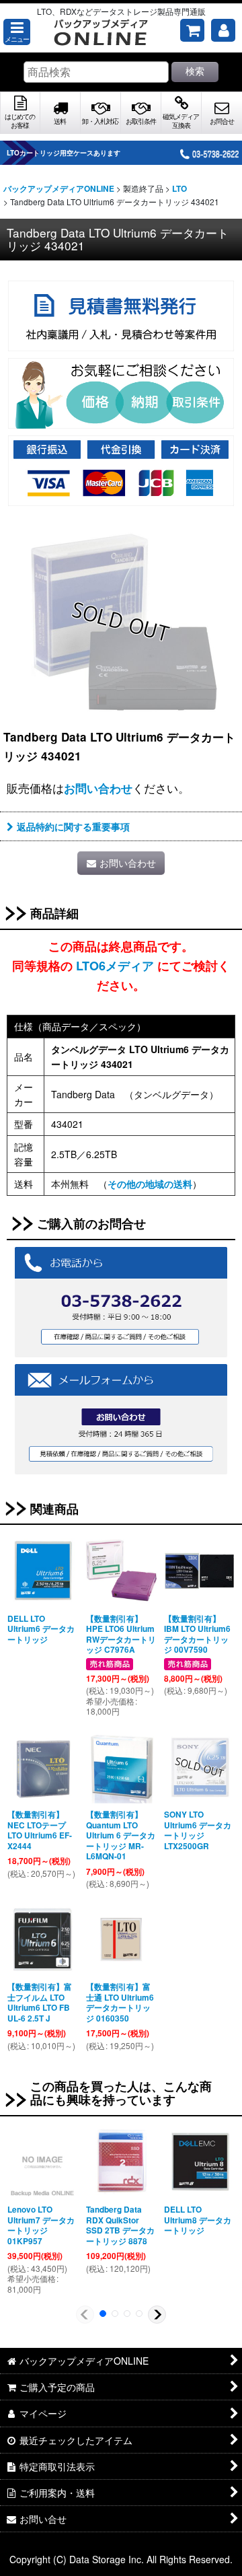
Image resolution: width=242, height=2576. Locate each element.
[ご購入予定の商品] (192, 30)
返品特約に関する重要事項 (73, 826)
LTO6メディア (115, 966)
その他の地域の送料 (150, 1184)
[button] (17, 32)
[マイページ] (223, 30)
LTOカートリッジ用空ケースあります (64, 153)
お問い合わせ (98, 788)
